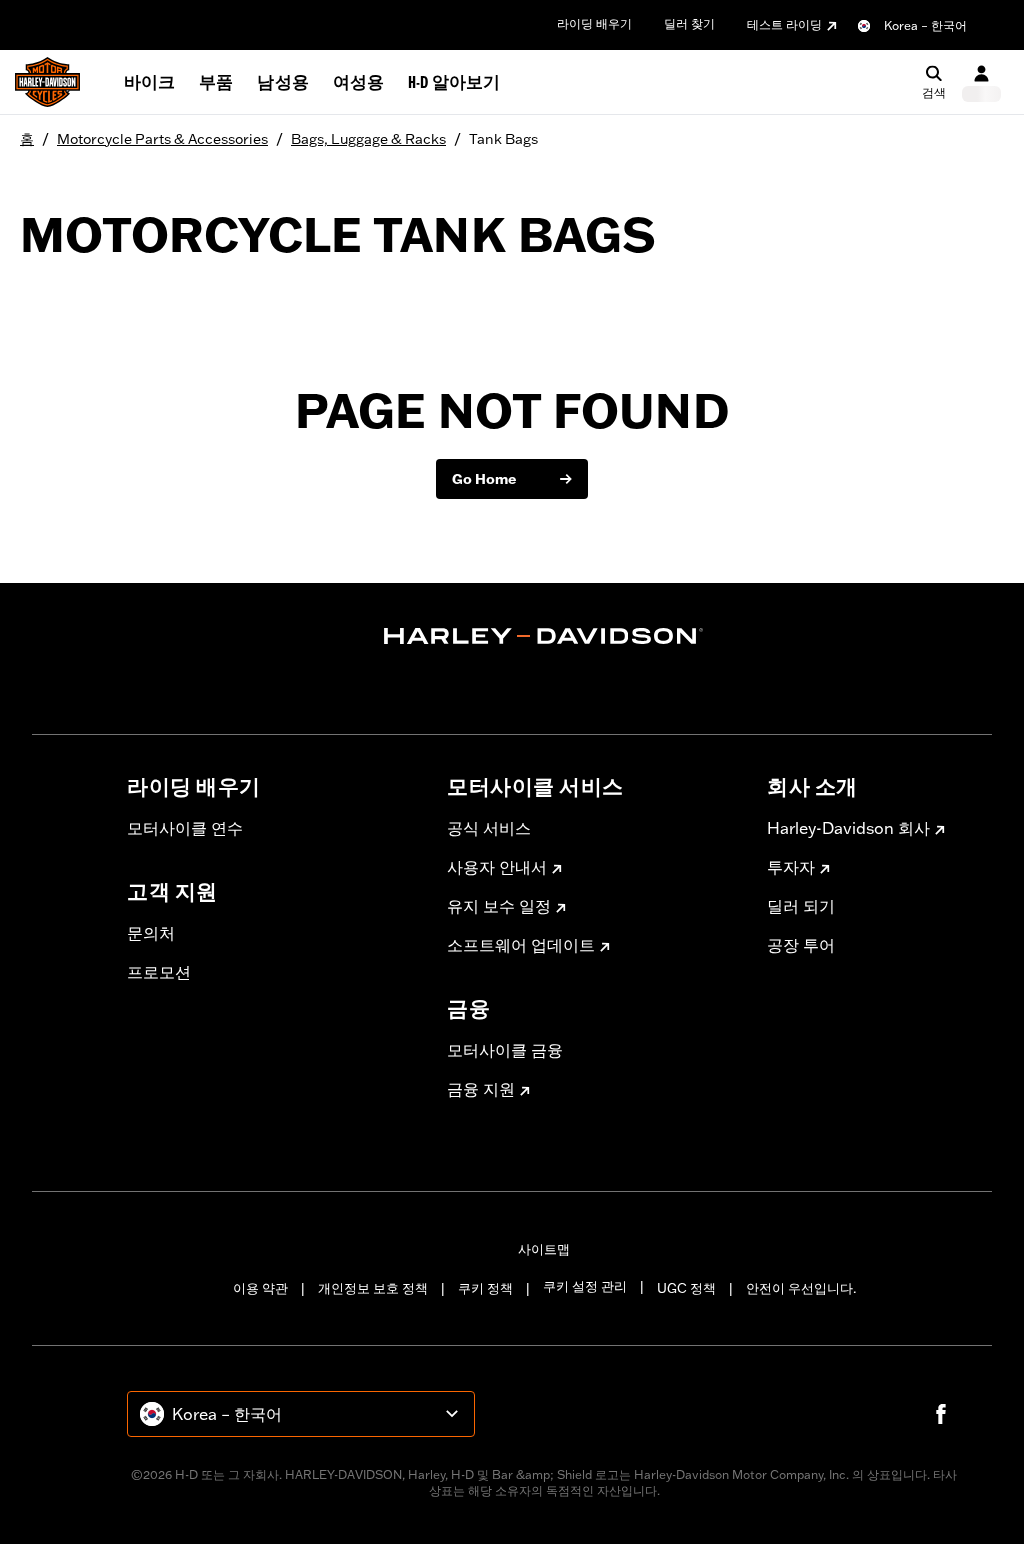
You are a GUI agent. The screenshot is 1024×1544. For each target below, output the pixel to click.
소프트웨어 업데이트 (521, 945)
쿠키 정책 (485, 1288)
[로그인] (981, 82)
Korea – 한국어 (925, 25)
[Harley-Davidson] (544, 636)
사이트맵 (544, 1249)
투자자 (791, 867)
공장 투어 (801, 945)
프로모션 (159, 972)
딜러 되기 (801, 906)
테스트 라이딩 (784, 24)
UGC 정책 (686, 1288)
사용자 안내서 (497, 867)
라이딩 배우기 (594, 23)
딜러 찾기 (689, 23)
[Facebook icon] (941, 1414)
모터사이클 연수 (185, 828)
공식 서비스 (489, 828)
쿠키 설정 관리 (585, 1286)
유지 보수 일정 (499, 906)
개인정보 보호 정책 (373, 1288)
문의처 (151, 933)
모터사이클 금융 (505, 1050)
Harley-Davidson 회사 (848, 828)
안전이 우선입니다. (801, 1288)
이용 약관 (260, 1288)
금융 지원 (481, 1089)
